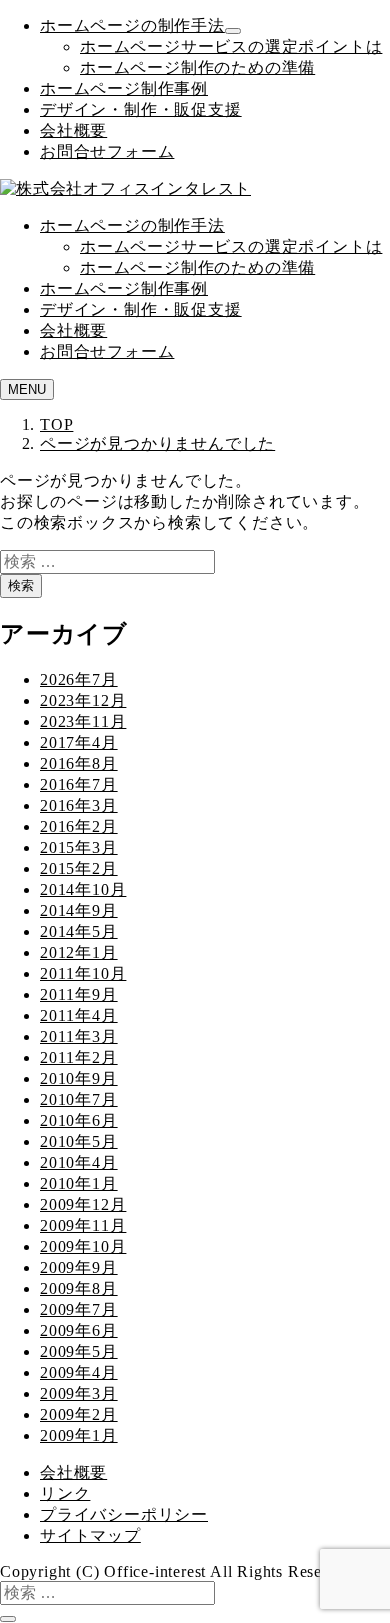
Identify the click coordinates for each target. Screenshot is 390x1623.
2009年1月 (79, 1435)
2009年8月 (79, 1288)
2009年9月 (79, 1267)
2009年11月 (83, 1225)
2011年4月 (79, 1015)
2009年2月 (79, 1414)
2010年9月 (79, 1078)
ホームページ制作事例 (124, 88)
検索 (21, 585)
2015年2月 (79, 868)
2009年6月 (79, 1330)
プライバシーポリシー (124, 1514)
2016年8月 (79, 763)
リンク (65, 1493)
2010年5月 (79, 1141)
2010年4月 (79, 1162)
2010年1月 (79, 1183)
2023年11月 (83, 721)
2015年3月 (79, 847)
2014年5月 (79, 931)
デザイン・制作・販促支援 (141, 109)
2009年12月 (83, 1204)
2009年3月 (79, 1393)
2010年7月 (79, 1099)
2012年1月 (79, 952)
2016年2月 (79, 826)
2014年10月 (83, 889)
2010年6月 (79, 1120)
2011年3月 (79, 1036)
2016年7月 (79, 784)
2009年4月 (79, 1372)
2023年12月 (83, 700)
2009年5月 (79, 1351)
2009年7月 (79, 1309)
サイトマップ (90, 1535)
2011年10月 (83, 973)
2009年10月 (83, 1246)
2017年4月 (79, 742)
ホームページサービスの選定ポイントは (231, 46)
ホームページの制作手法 (132, 25)
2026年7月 (79, 679)
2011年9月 (79, 994)
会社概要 (73, 130)
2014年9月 (79, 910)
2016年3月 (79, 805)
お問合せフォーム (107, 151)
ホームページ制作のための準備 (197, 67)
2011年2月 (79, 1057)
